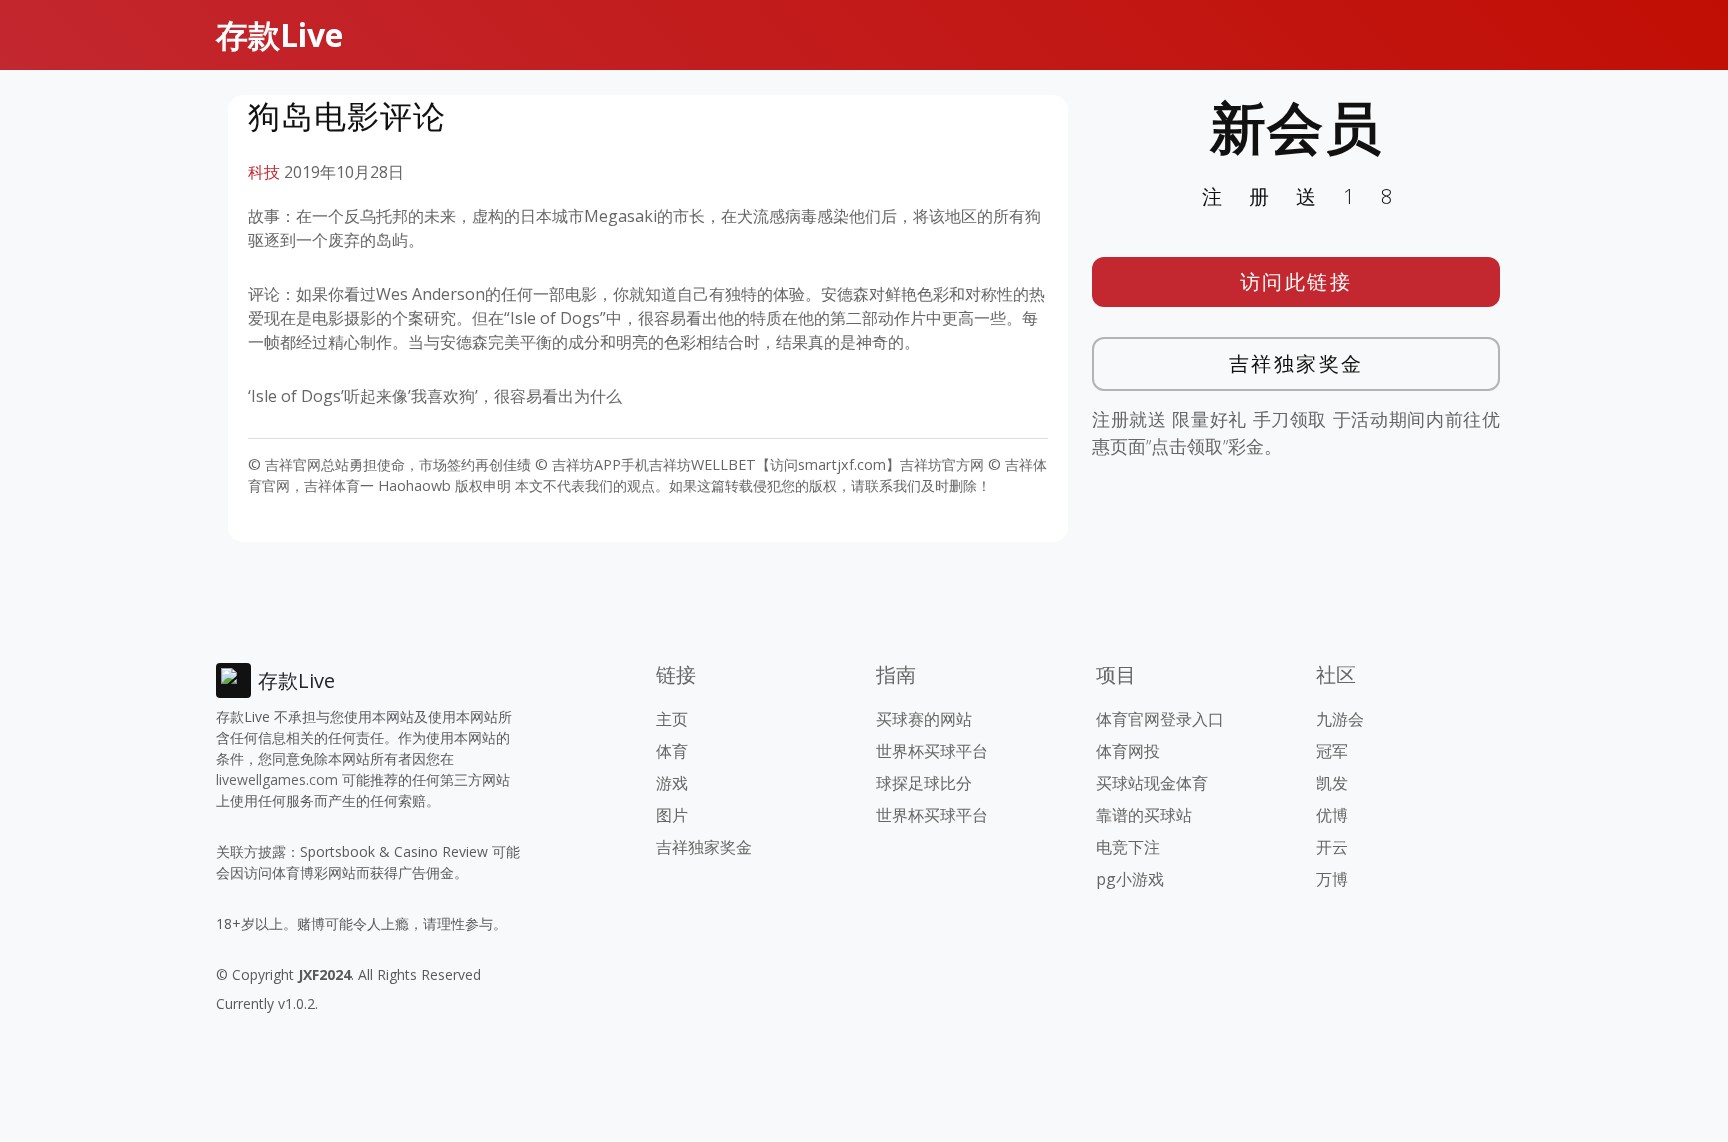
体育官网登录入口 (1160, 719)
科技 (264, 172)
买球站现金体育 (1152, 783)
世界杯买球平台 (932, 751)
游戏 (672, 783)
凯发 (1332, 783)
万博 (1332, 879)
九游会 (1340, 719)
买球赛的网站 (924, 719)
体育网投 (1128, 751)
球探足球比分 (924, 783)
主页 (672, 719)
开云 (1332, 847)
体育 (672, 751)
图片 (672, 815)
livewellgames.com (277, 779)
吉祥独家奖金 (1296, 363)
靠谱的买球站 (1144, 815)
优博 (1332, 815)
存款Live (279, 34)
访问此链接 (1296, 281)
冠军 (1332, 751)
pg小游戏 (1130, 879)
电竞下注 (1128, 847)
